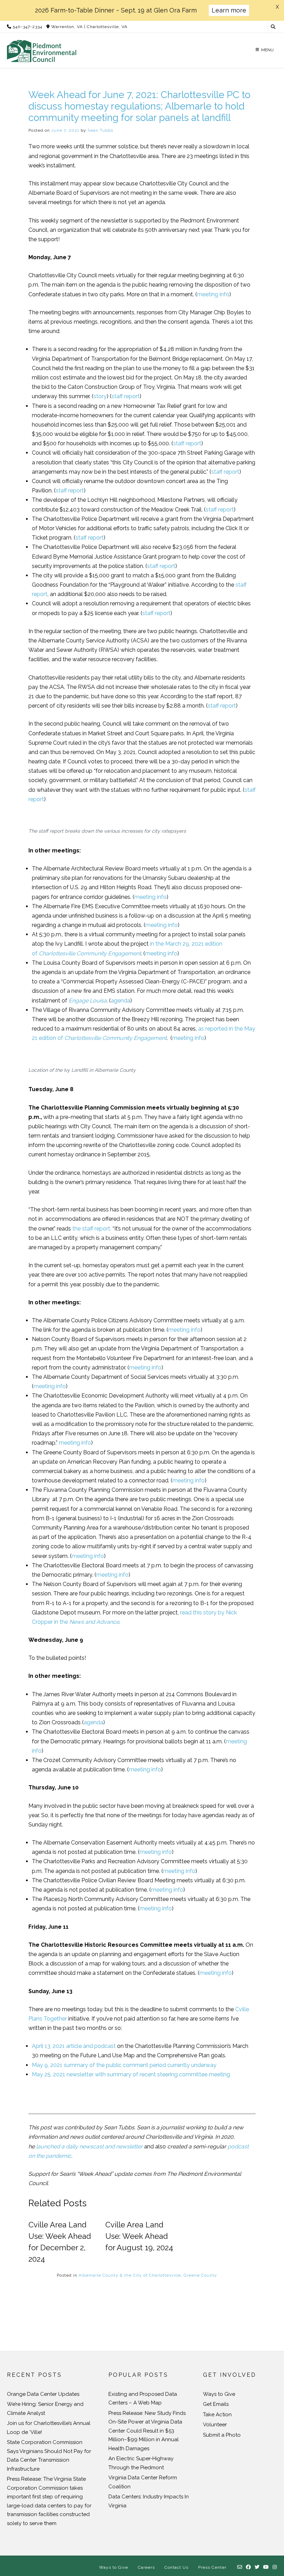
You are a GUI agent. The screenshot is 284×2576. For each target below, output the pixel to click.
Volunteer (215, 2425)
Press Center (212, 2567)
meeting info (213, 294)
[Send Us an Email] (240, 2567)
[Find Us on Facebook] (248, 2567)
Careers (146, 2567)
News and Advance (94, 1622)
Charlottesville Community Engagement (90, 953)
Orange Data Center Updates (43, 2394)
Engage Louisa (88, 1001)
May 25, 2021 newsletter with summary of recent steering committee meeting (131, 2074)
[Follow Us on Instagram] (275, 2567)
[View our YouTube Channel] (266, 2567)
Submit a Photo (222, 2435)
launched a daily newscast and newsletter (89, 2146)
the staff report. (92, 1229)
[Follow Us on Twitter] (257, 2567)
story (100, 396)
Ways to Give (219, 2394)
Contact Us (176, 2567)
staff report (126, 396)
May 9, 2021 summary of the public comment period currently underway (124, 2065)
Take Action (217, 2415)
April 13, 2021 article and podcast (74, 2046)
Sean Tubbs (100, 130)
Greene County (200, 2275)
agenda (121, 1001)
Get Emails (216, 2404)
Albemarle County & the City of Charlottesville (130, 2275)
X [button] (277, 7)
